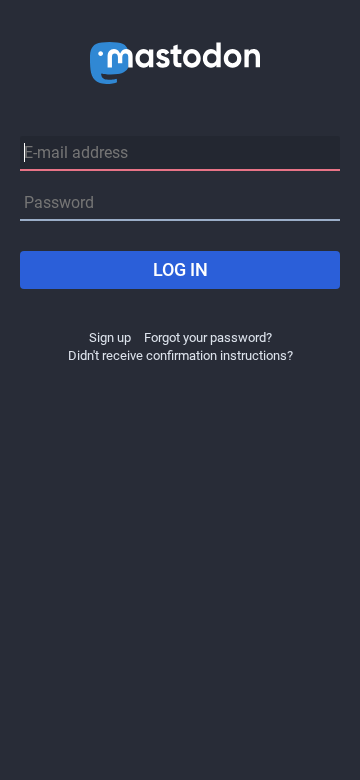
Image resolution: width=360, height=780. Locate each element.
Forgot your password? (208, 337)
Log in (180, 269)
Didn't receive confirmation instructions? (180, 355)
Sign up (110, 337)
